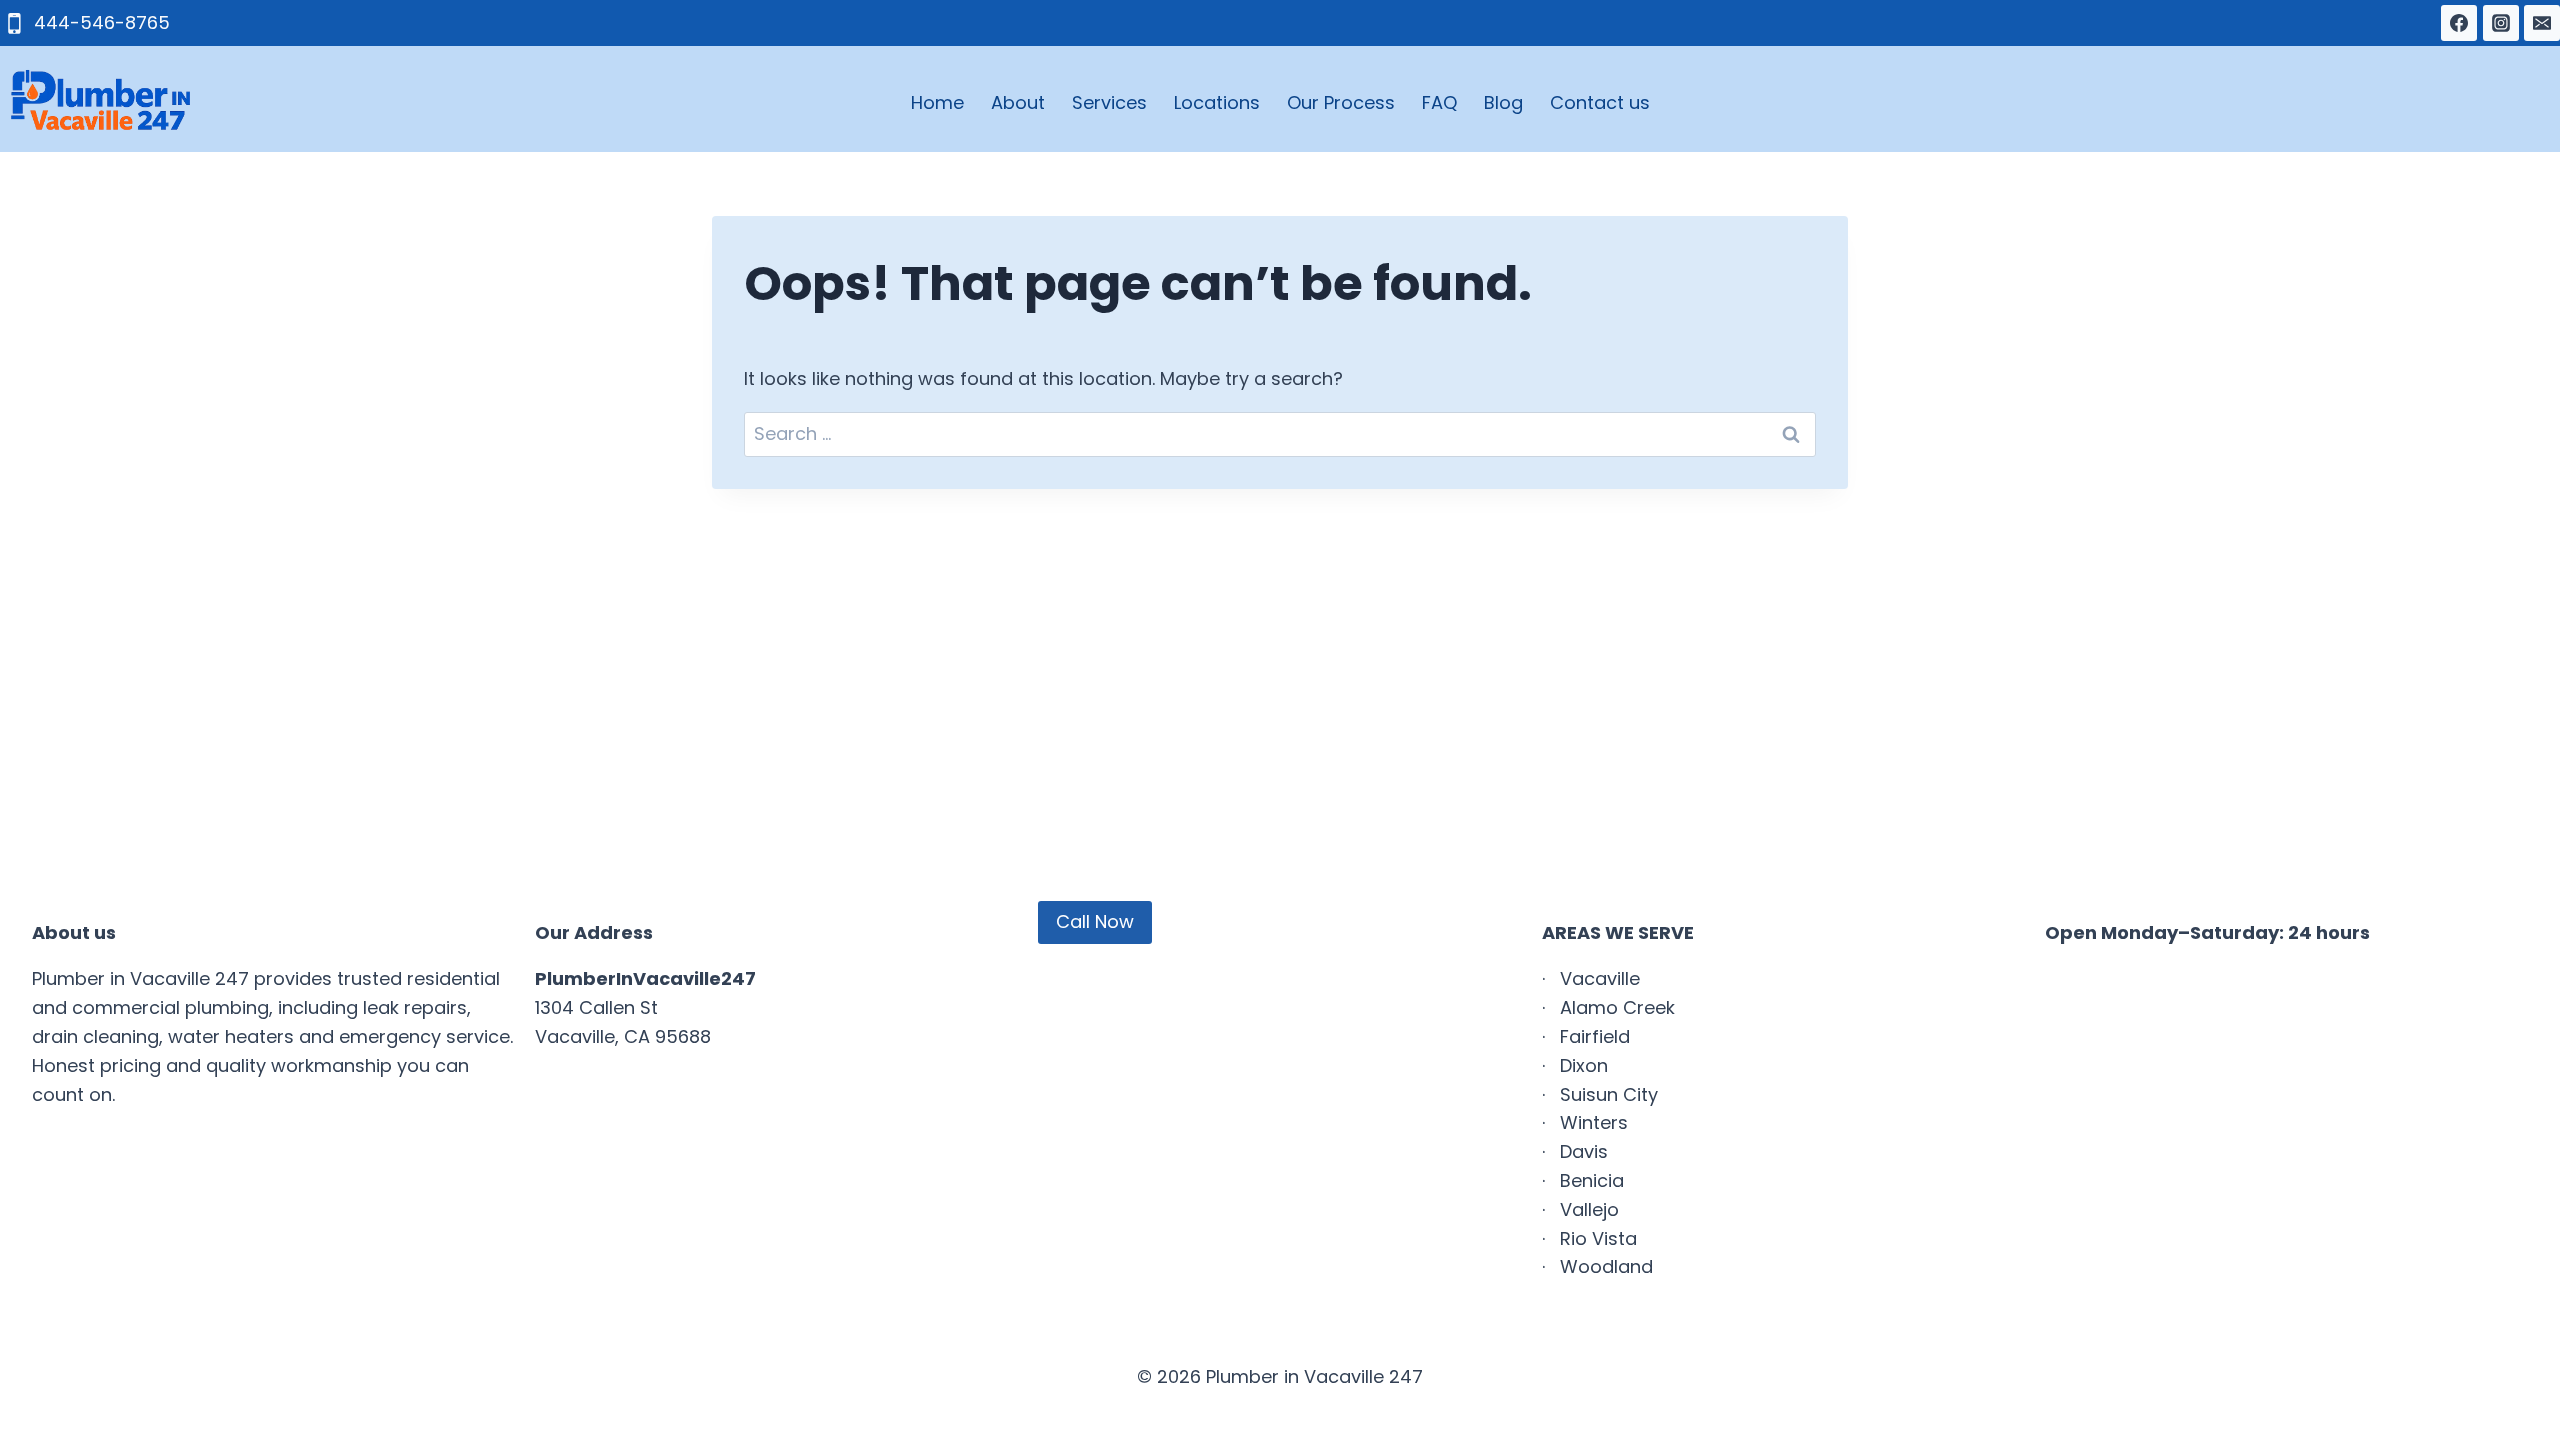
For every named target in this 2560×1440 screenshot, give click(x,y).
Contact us (1600, 102)
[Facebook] (2459, 23)
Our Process (1341, 102)
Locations (1217, 102)
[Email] (2542, 23)
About (1018, 102)
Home (937, 102)
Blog (1503, 102)
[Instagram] (2501, 23)
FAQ (1439, 102)
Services (1109, 102)
